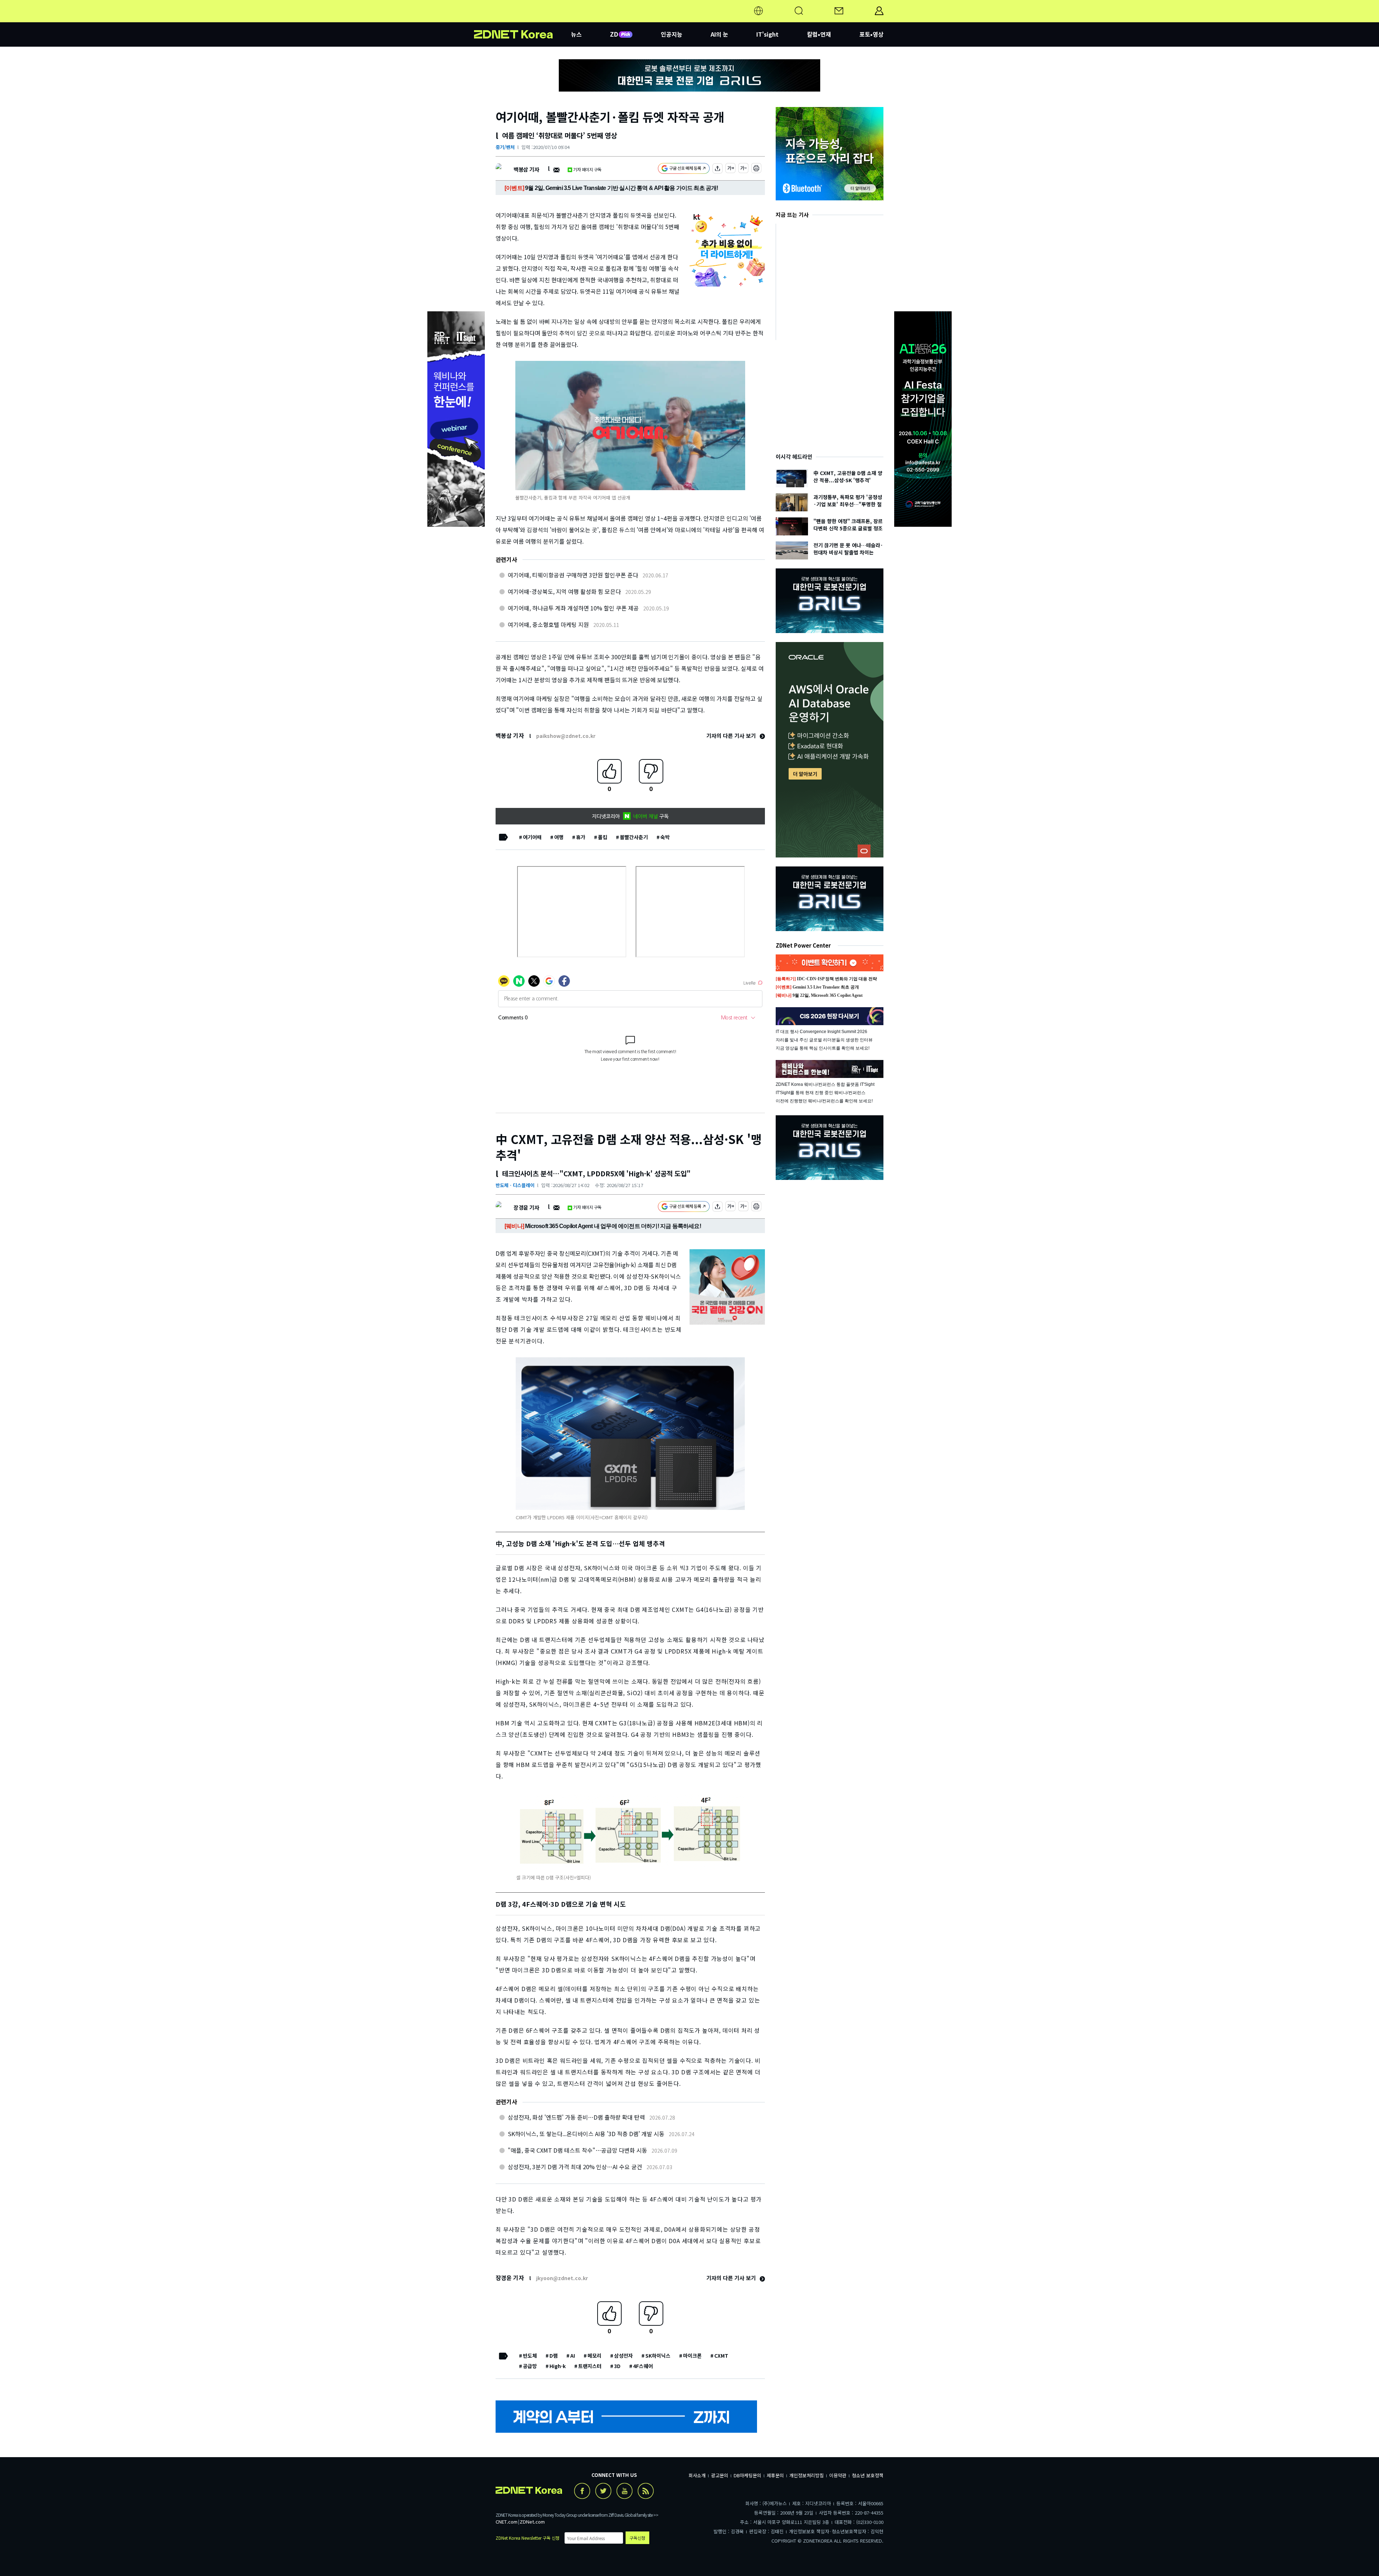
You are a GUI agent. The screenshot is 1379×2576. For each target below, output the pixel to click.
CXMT (721, 2356)
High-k (558, 2366)
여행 (559, 837)
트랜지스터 (590, 2366)
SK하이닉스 (658, 2356)
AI (573, 2356)
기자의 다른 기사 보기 (732, 736)
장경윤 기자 (526, 1207)
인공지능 (672, 34)
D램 (554, 2356)
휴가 (581, 837)
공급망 (530, 2366)
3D (617, 2366)
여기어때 (532, 837)
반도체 (530, 2356)
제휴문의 (775, 2475)
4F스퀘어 (643, 2366)
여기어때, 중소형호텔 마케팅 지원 (548, 624)
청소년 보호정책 (868, 2475)
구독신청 (637, 2538)
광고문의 (720, 2475)
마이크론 (692, 2356)
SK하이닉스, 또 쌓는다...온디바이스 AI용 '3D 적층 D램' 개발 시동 (586, 2134)
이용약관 (838, 2475)
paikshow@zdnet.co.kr (566, 736)
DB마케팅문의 (747, 2475)
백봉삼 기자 (526, 169)
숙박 (665, 837)
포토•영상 (871, 34)
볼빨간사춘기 (634, 837)
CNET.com (507, 2522)
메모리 (595, 2356)
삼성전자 (623, 2356)
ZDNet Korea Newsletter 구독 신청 (528, 2538)
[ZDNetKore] (523, 19)
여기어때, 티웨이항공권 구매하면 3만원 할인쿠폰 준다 (573, 575)
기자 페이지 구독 (587, 169)
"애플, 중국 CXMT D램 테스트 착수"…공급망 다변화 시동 (577, 2150)
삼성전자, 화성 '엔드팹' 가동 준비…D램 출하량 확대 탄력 (576, 2117)
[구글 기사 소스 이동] (684, 169)
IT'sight (767, 34)
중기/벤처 (505, 147)
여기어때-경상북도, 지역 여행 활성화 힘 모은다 (564, 591)
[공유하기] (718, 169)
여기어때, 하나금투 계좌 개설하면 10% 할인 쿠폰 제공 (573, 608)
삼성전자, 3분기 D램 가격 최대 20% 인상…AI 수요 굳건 (575, 2167)
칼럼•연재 (819, 34)
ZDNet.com (532, 2522)
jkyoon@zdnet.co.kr (562, 2278)
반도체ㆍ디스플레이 (515, 1185)
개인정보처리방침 (807, 2475)
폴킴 (603, 837)
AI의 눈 (719, 34)
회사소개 (697, 2475)
